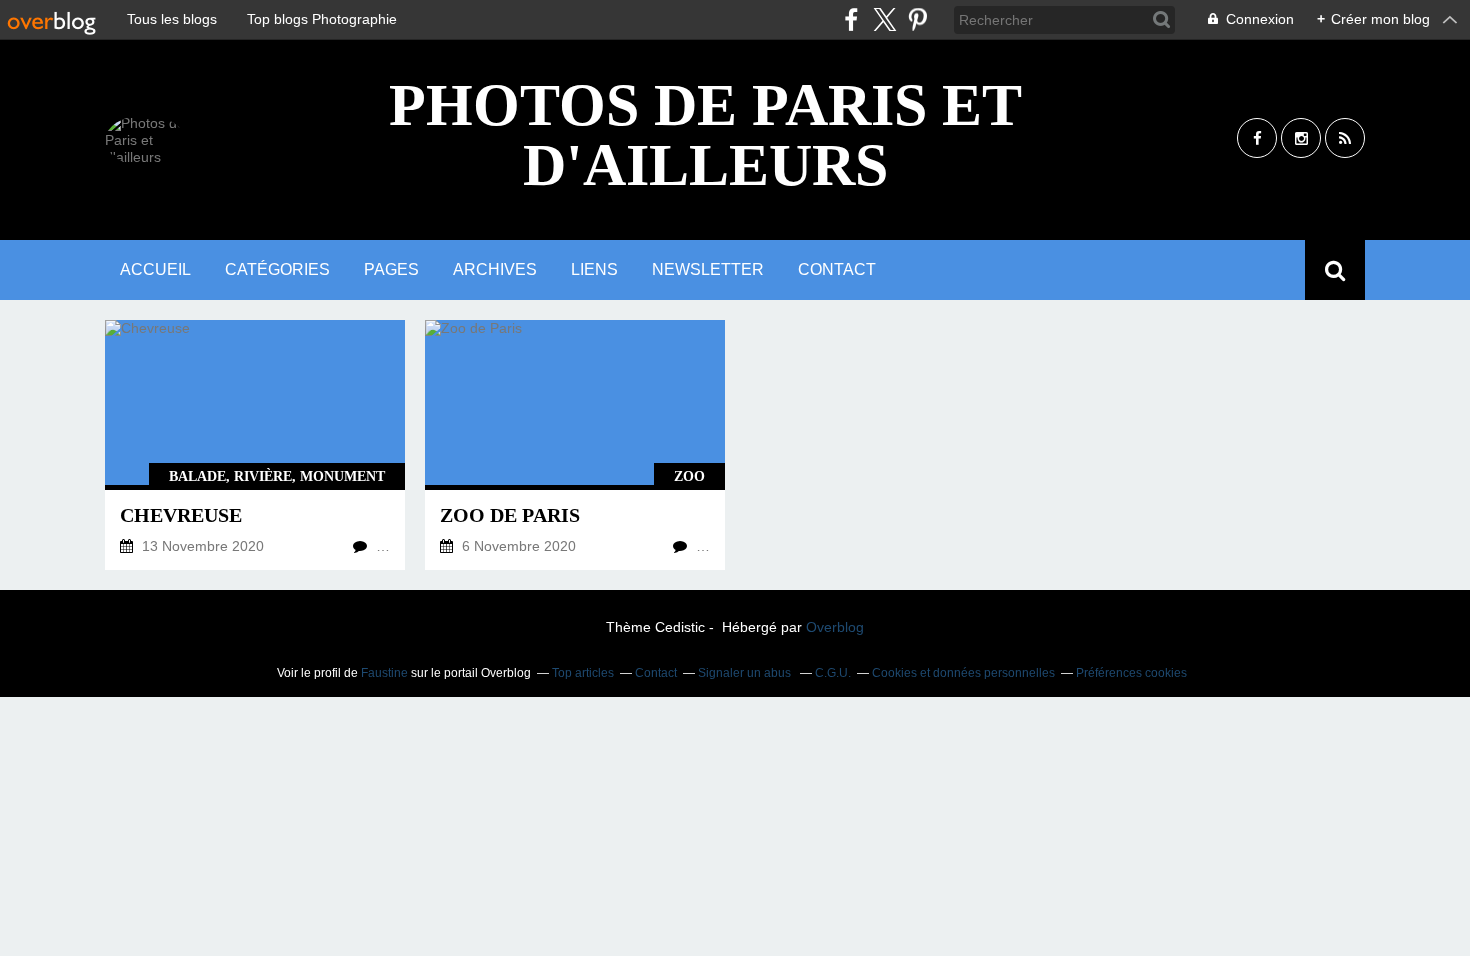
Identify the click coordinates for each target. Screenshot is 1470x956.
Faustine (384, 673)
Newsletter (708, 269)
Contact (837, 269)
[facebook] (851, 19)
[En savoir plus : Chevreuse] (255, 445)
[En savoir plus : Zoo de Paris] (575, 445)
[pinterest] (917, 19)
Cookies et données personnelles (963, 673)
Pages (391, 269)
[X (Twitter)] (884, 19)
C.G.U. (833, 673)
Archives (495, 269)
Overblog (835, 627)
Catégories (277, 269)
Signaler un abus (746, 673)
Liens (594, 269)
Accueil (155, 269)
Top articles (583, 673)
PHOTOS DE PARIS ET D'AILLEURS (705, 135)
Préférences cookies (1131, 673)
